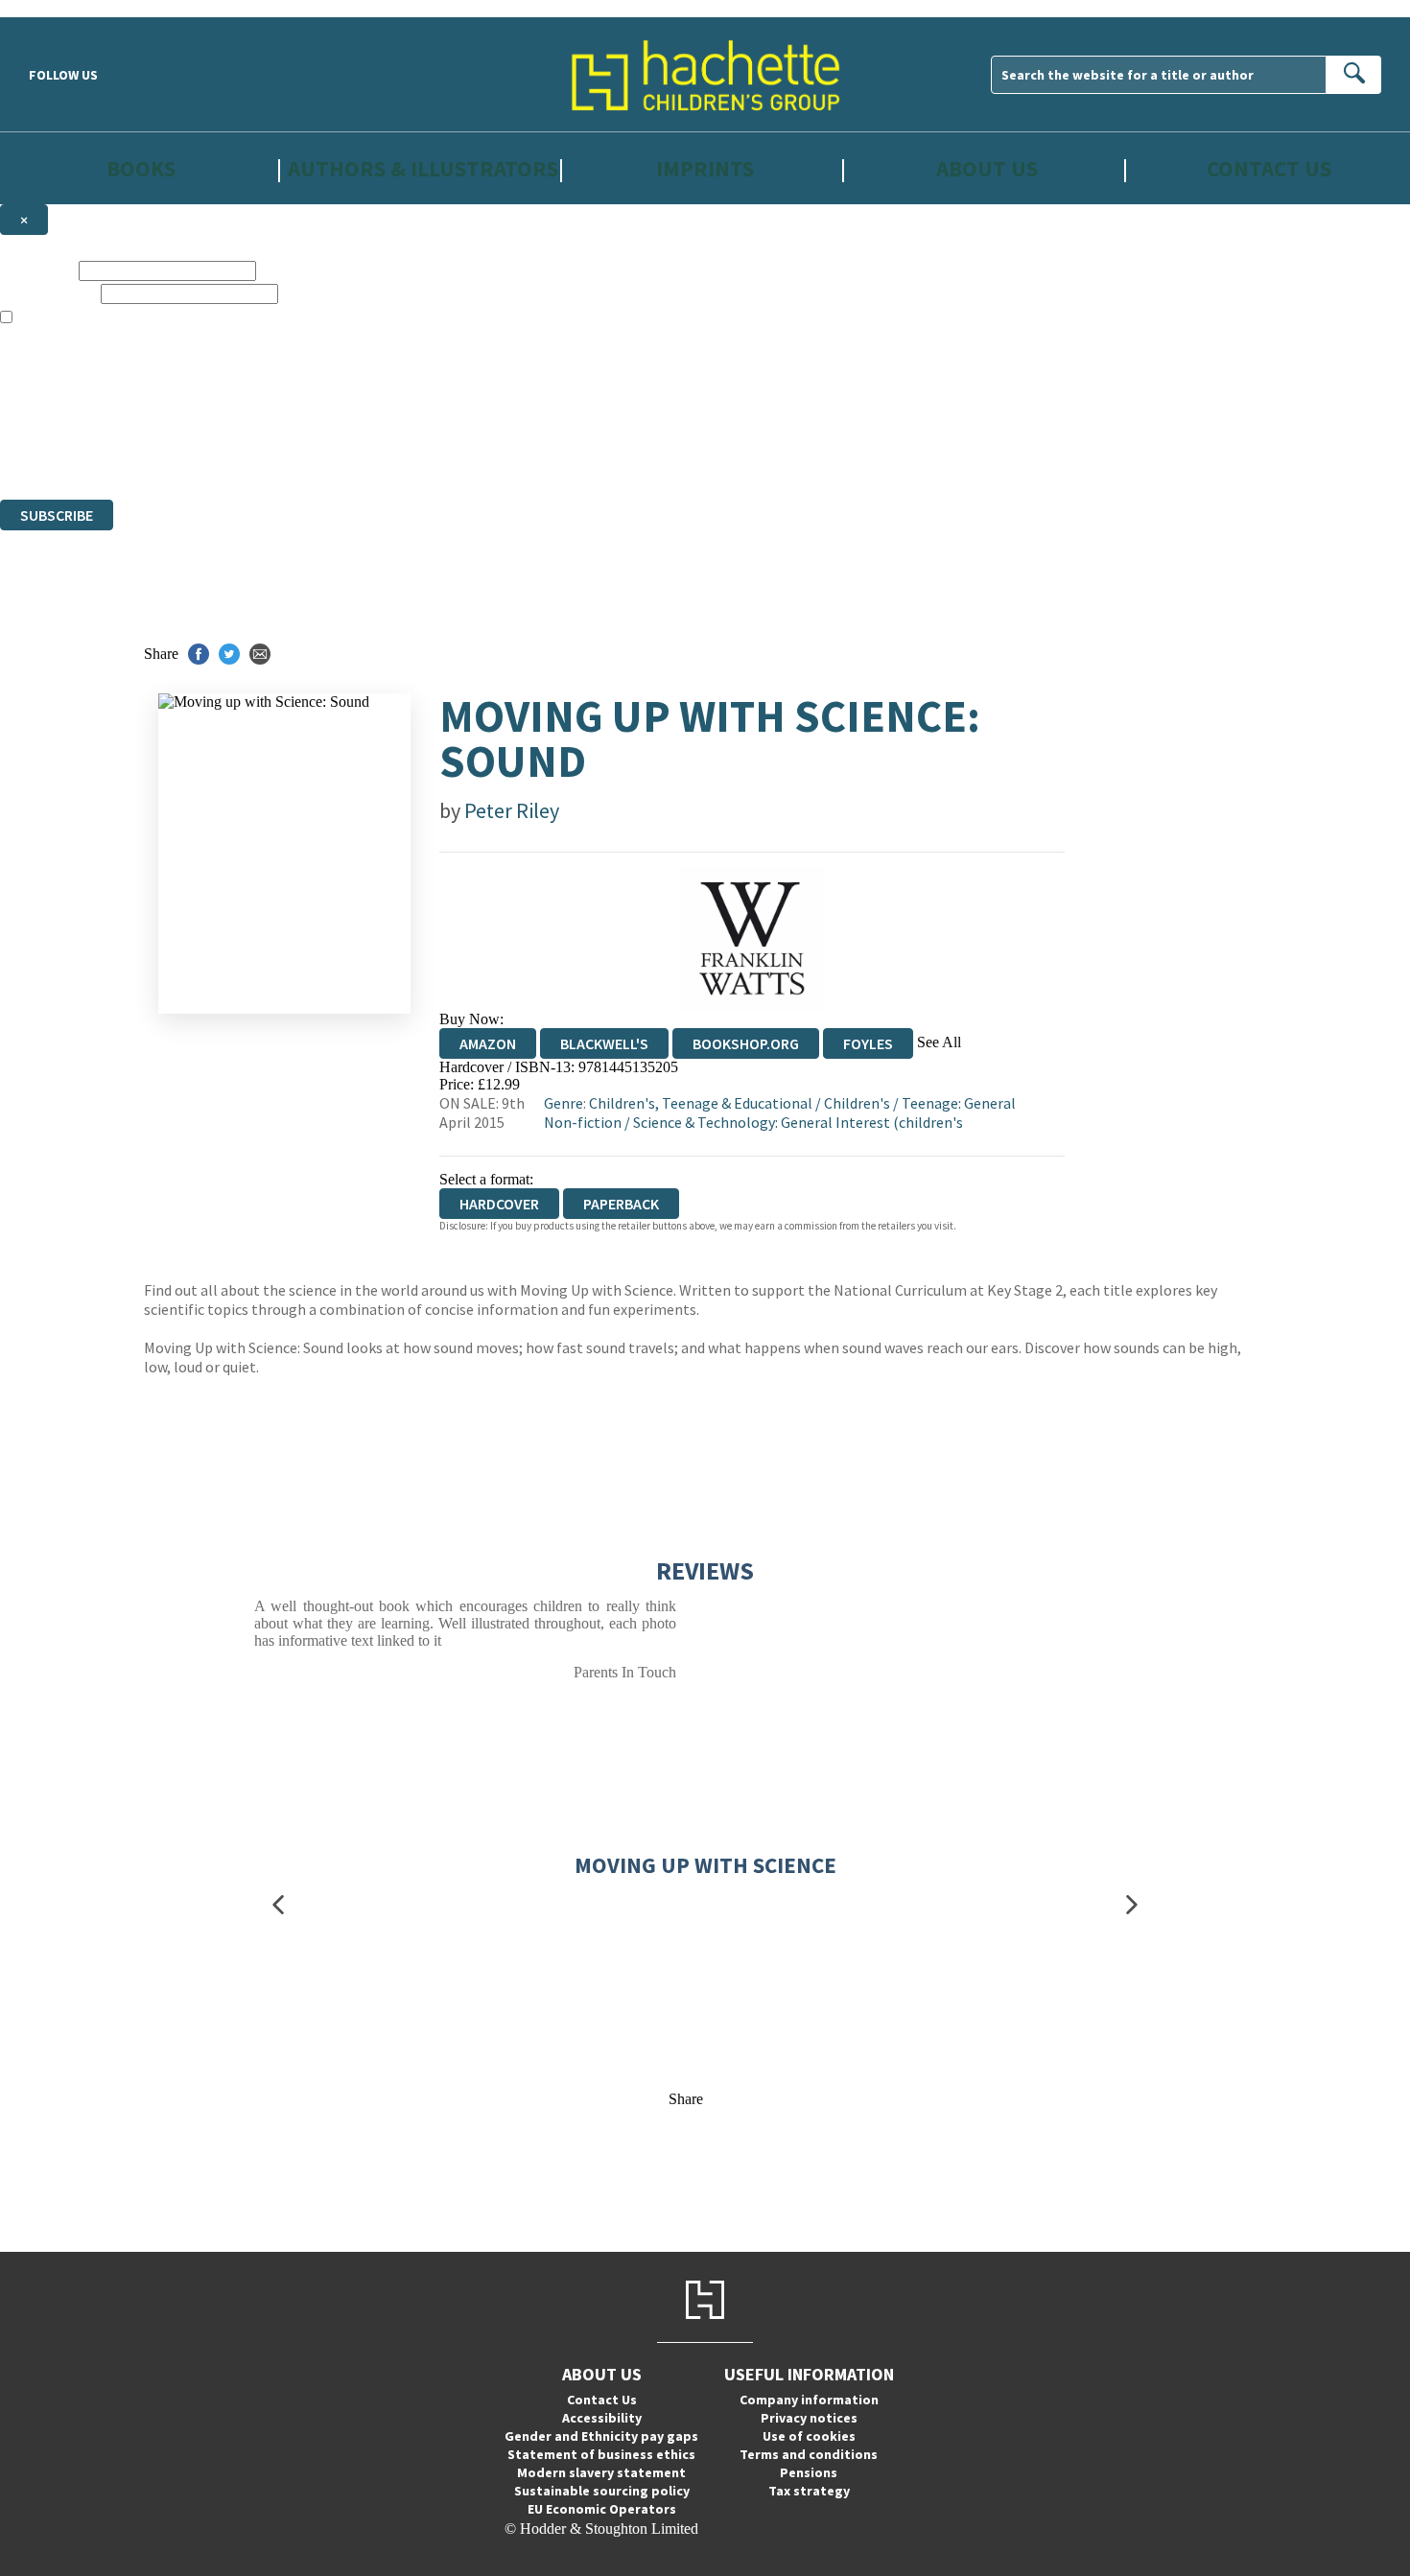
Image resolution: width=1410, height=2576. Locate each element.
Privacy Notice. (378, 456)
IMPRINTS (705, 168)
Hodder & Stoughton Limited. (223, 422)
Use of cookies (809, 2436)
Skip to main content (62, 8)
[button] (278, 1905)
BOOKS (141, 168)
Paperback (621, 1204)
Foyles (868, 1043)
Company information (809, 2400)
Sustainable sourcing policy (602, 2491)
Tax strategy (809, 2491)
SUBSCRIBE (57, 515)
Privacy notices (809, 2418)
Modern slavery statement (601, 2472)
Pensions (809, 2472)
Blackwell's (604, 1043)
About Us (987, 168)
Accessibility (602, 2418)
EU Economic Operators (602, 2509)
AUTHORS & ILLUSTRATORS (423, 168)
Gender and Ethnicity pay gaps (601, 2436)
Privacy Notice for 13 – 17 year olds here (607, 352)
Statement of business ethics (601, 2454)
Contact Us (1269, 168)
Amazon (488, 1043)
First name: (37, 270)
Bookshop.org (746, 1043)
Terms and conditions (809, 2454)
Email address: (48, 293)
